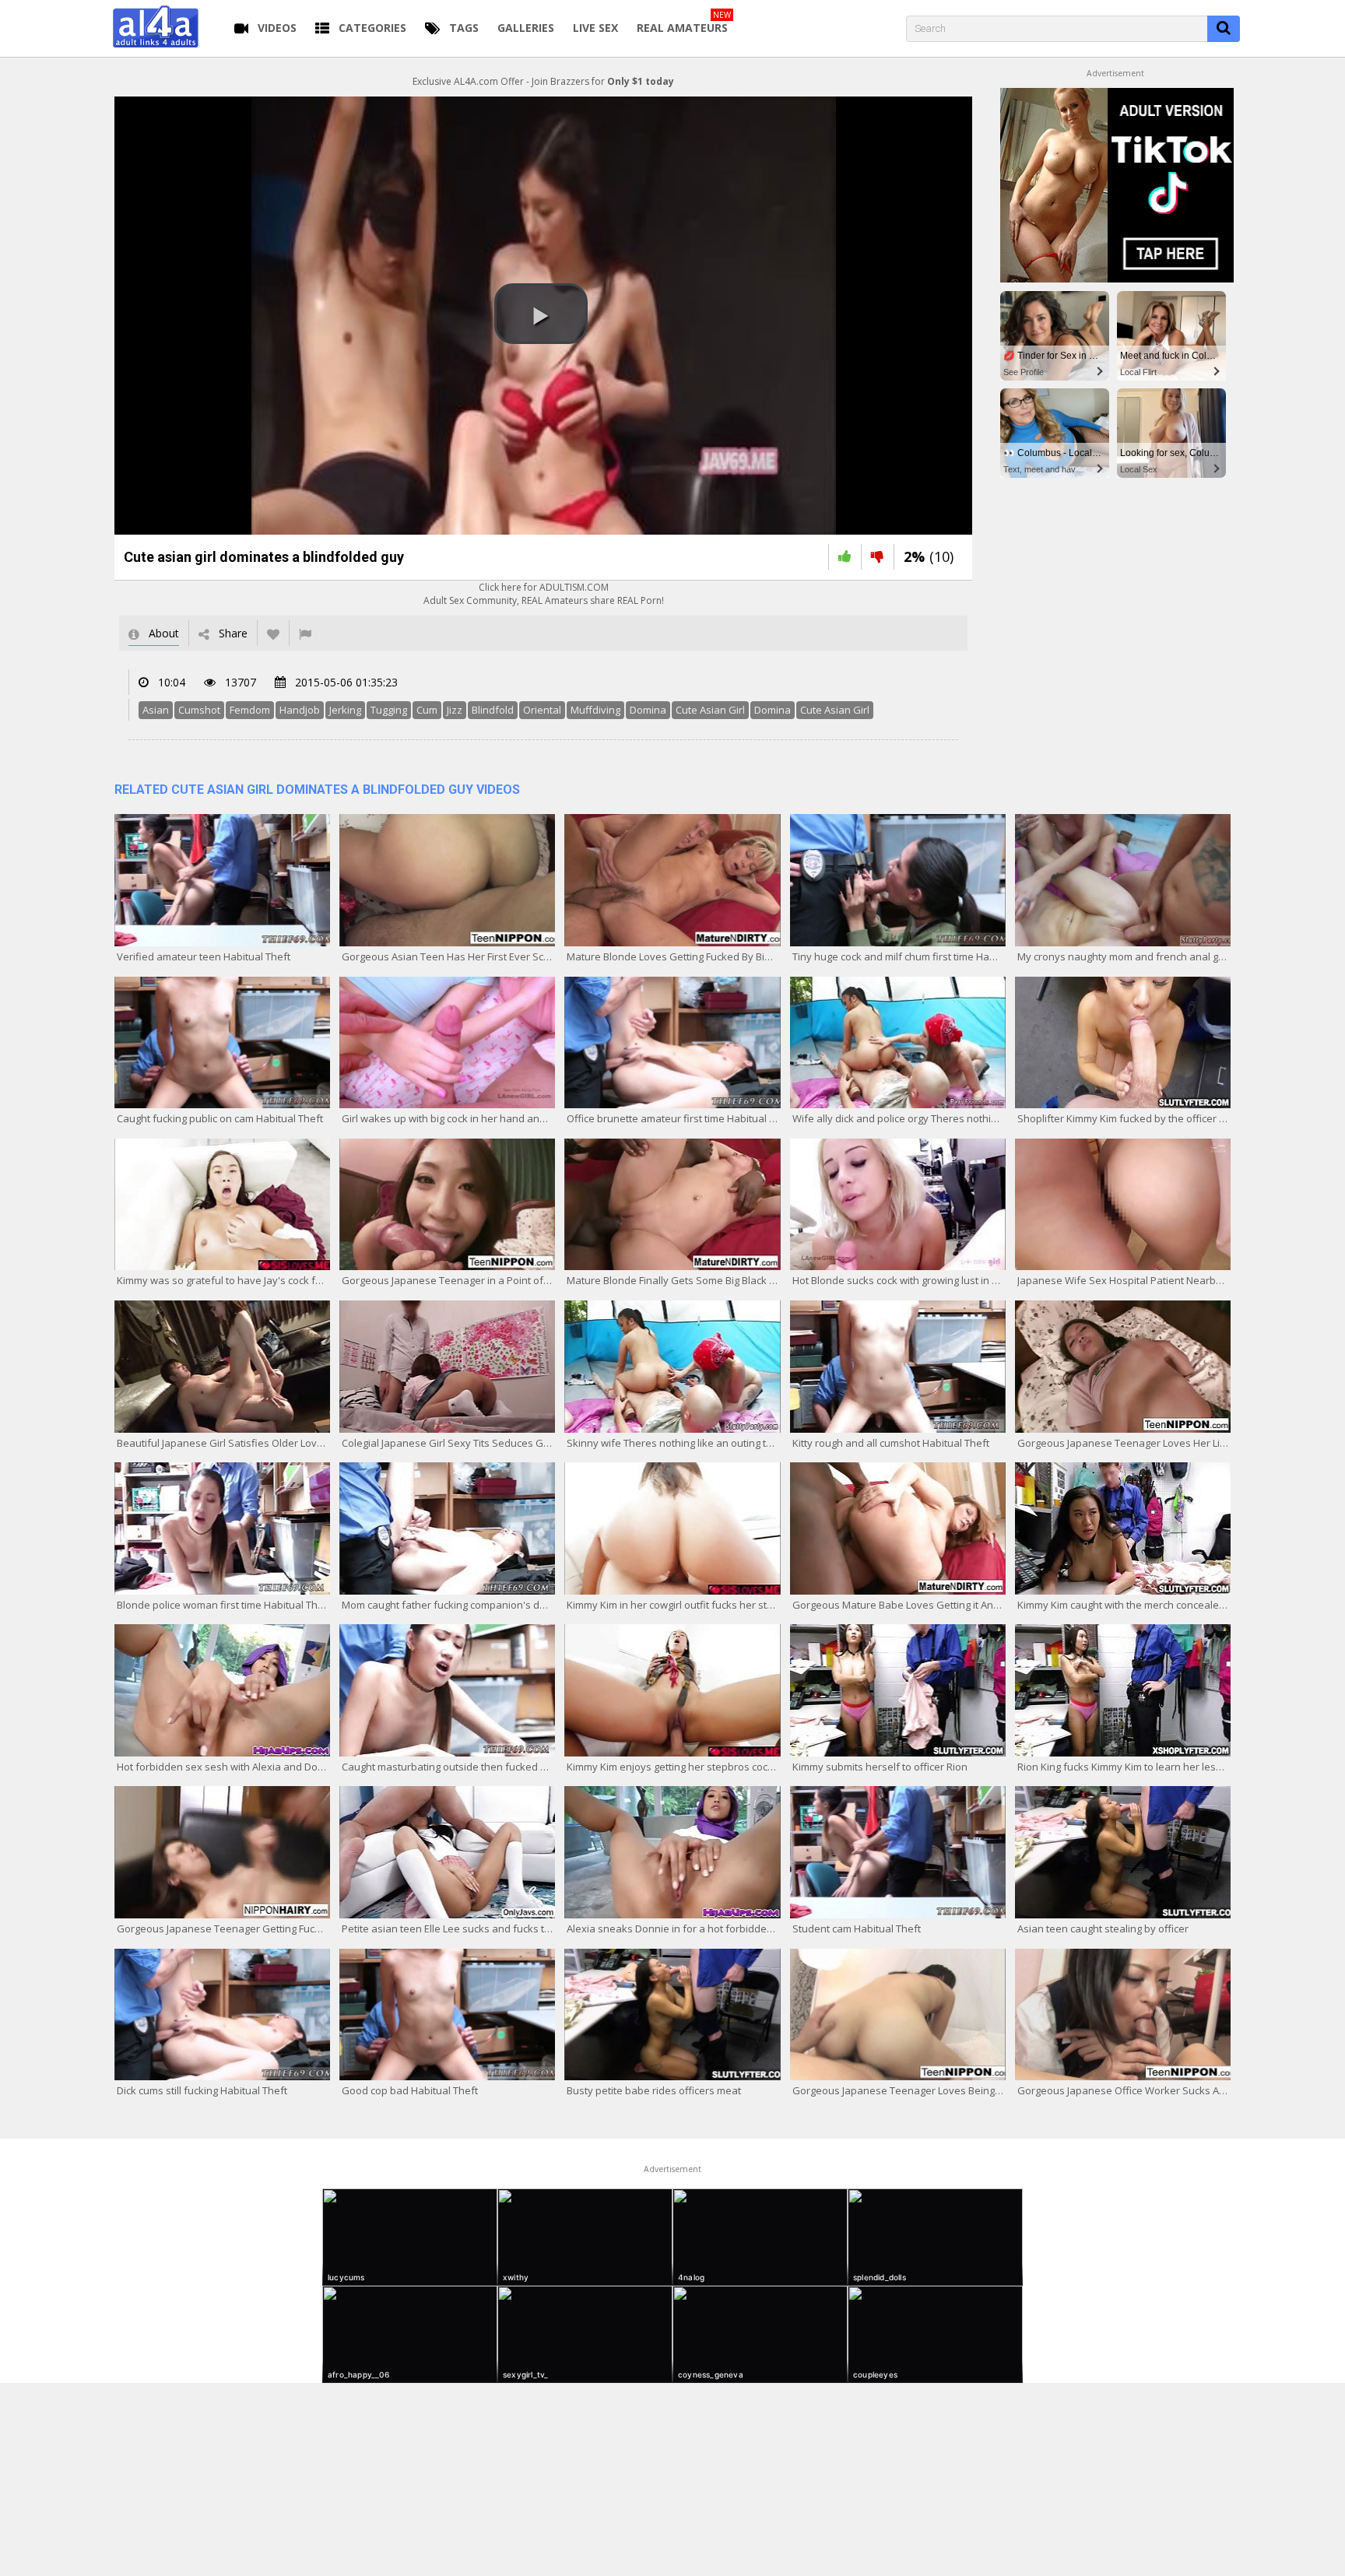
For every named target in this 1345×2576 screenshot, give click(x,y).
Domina (648, 710)
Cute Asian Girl (710, 710)
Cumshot (199, 710)
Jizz (455, 710)
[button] (541, 314)
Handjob (300, 710)
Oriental (542, 710)
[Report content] (305, 633)
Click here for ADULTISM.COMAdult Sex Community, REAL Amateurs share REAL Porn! (544, 594)
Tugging (389, 710)
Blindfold (493, 710)
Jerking (345, 710)
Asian (156, 710)
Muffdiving (595, 710)
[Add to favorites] (273, 633)
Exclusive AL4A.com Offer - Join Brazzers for (543, 81)
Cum (427, 710)
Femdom (250, 710)
